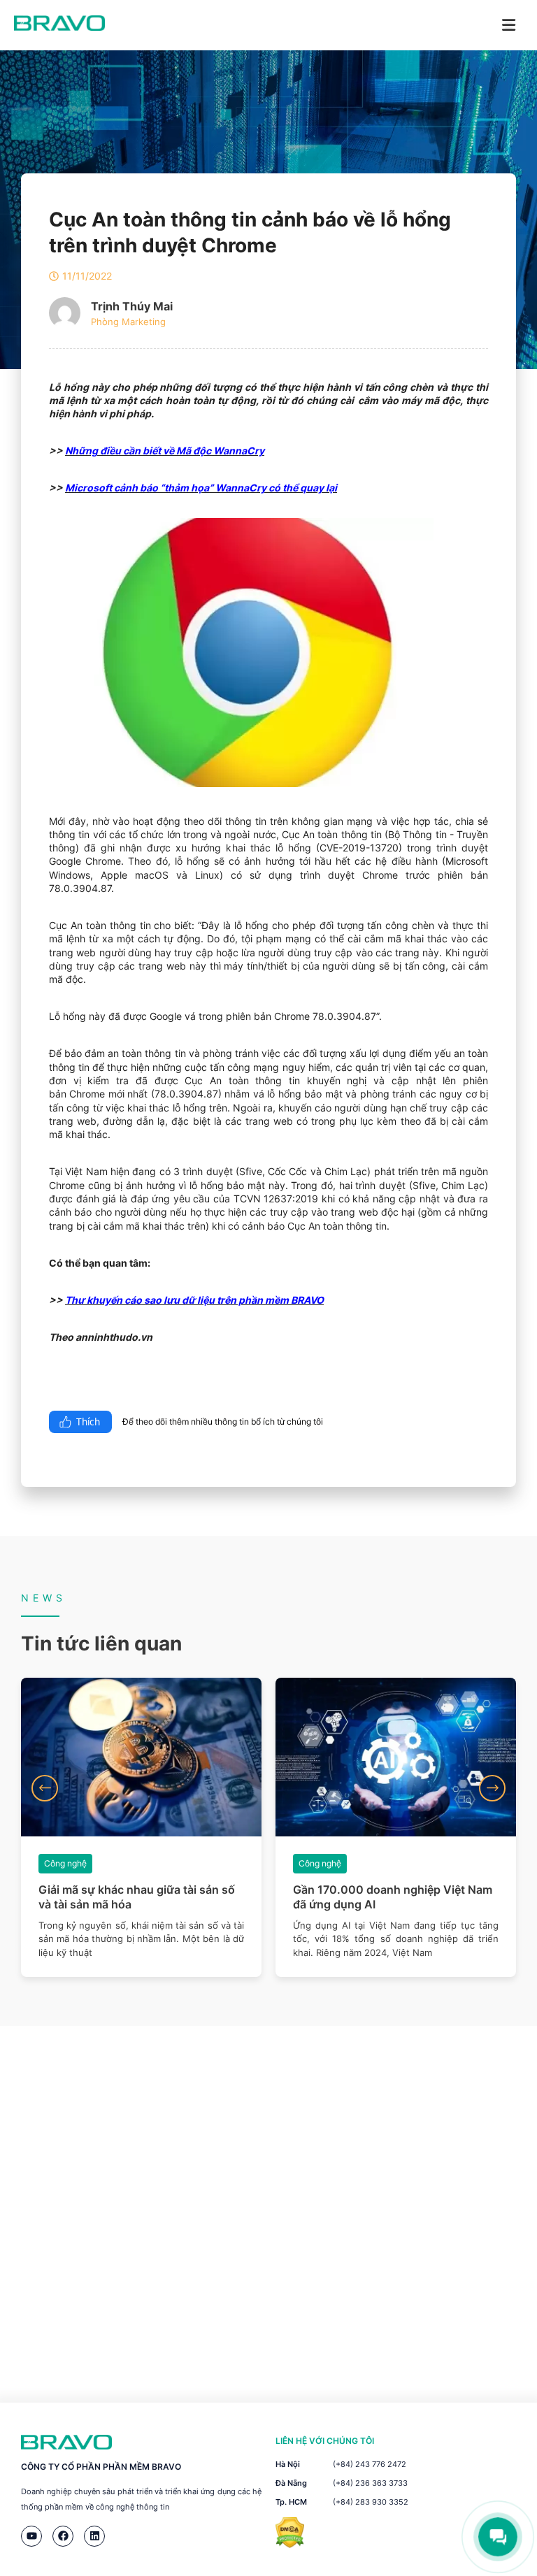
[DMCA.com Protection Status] (290, 2544)
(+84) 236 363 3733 (370, 2483)
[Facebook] (63, 2536)
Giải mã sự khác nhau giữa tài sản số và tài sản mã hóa (137, 1897)
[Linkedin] (94, 2536)
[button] (45, 1788)
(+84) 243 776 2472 (370, 2464)
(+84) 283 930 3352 (371, 2502)
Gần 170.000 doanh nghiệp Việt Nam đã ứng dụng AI (393, 1897)
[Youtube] (31, 2536)
